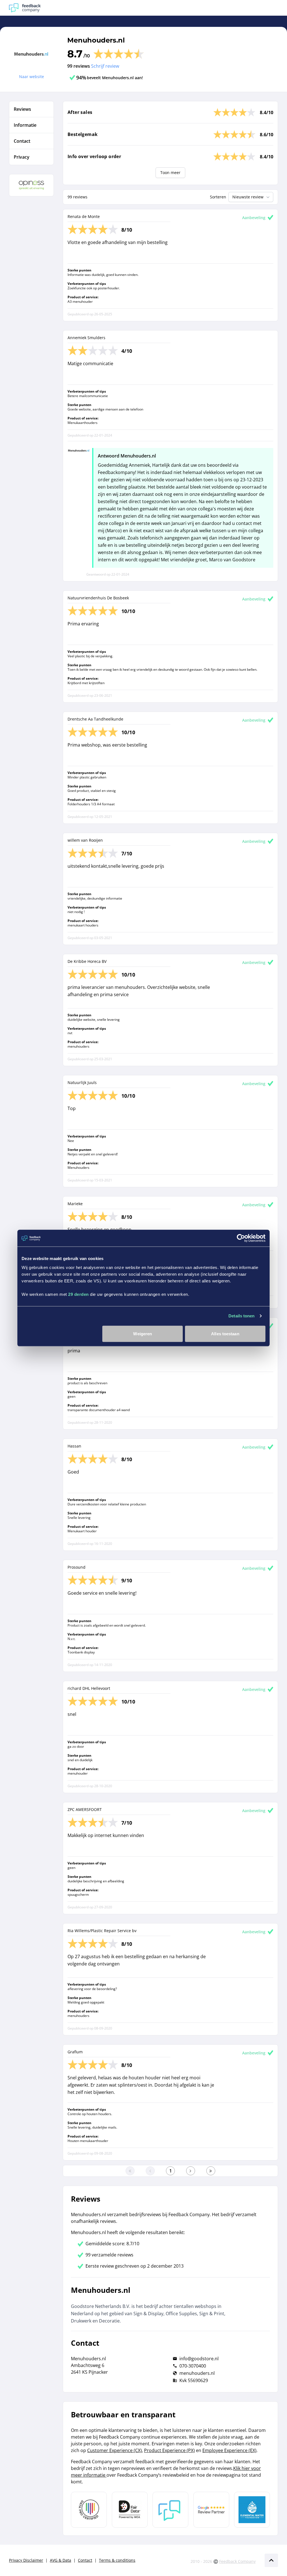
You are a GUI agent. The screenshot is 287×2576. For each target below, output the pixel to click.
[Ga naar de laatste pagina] (211, 2171)
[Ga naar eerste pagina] (130, 2171)
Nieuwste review (248, 197)
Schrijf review (105, 66)
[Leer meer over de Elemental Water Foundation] (252, 2510)
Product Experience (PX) (169, 2450)
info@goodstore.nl (199, 2359)
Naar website (32, 77)
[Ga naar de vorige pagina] (150, 2171)
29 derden (78, 1294)
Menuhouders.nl (96, 40)
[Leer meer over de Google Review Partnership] (211, 2510)
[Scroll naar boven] (271, 2560)
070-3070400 (193, 2366)
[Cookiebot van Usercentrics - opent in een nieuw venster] (241, 1238)
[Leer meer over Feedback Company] (170, 2510)
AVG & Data (61, 2560)
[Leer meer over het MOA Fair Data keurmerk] (130, 2510)
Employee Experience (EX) (229, 2450)
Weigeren (143, 1333)
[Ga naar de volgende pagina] (191, 2171)
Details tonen (241, 1316)
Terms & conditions (117, 2560)
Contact (85, 2560)
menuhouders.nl (197, 2373)
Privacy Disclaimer (26, 2560)
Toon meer (170, 173)
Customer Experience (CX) (114, 2450)
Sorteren (218, 197)
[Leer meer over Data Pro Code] (89, 2510)
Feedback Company (237, 2561)
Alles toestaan (225, 1333)
